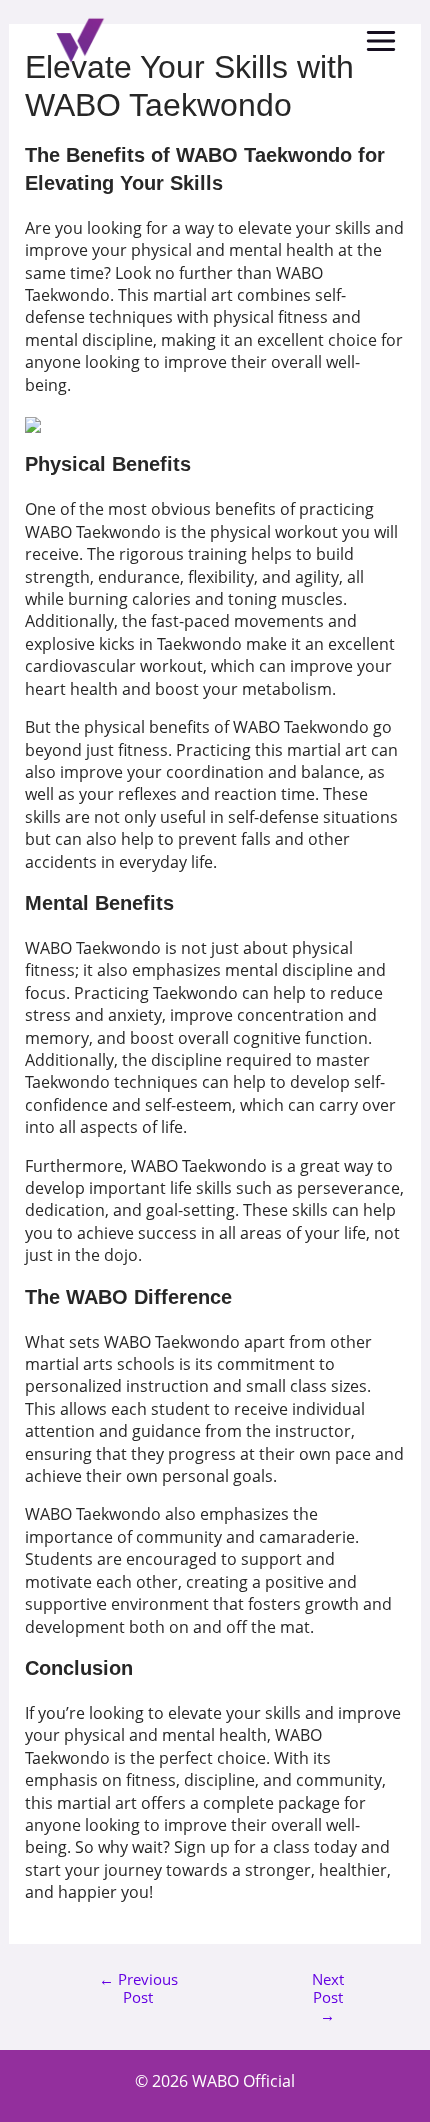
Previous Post (138, 1987)
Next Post (328, 1987)
